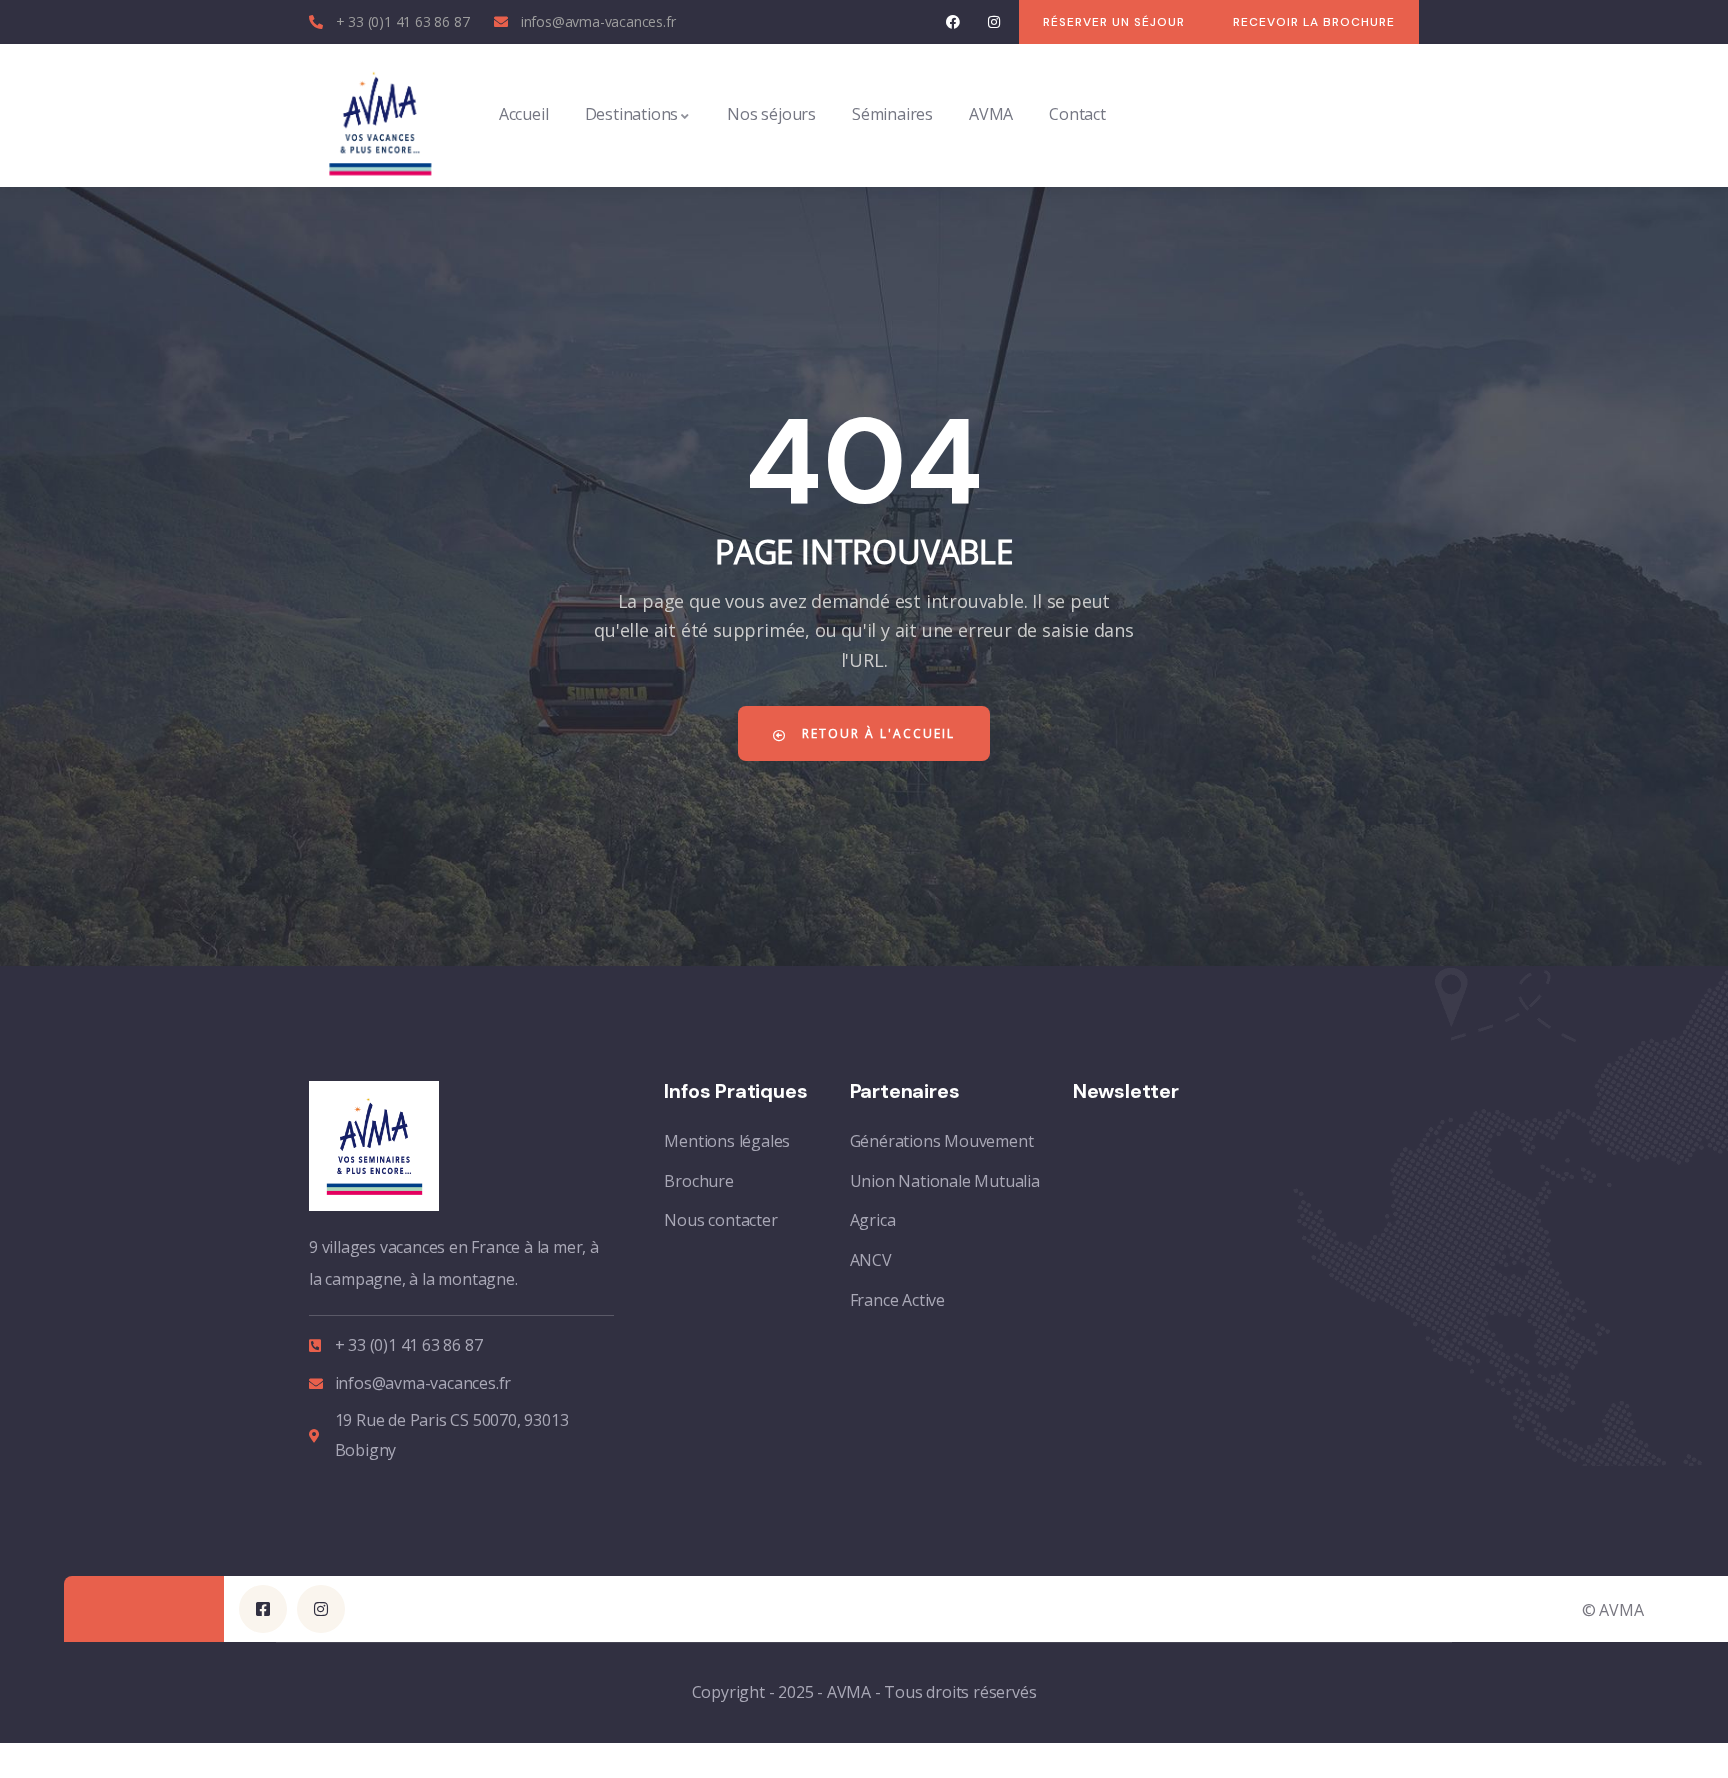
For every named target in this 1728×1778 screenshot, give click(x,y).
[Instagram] (993, 22)
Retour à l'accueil (876, 733)
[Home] (380, 115)
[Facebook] (953, 22)
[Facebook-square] (263, 1609)
